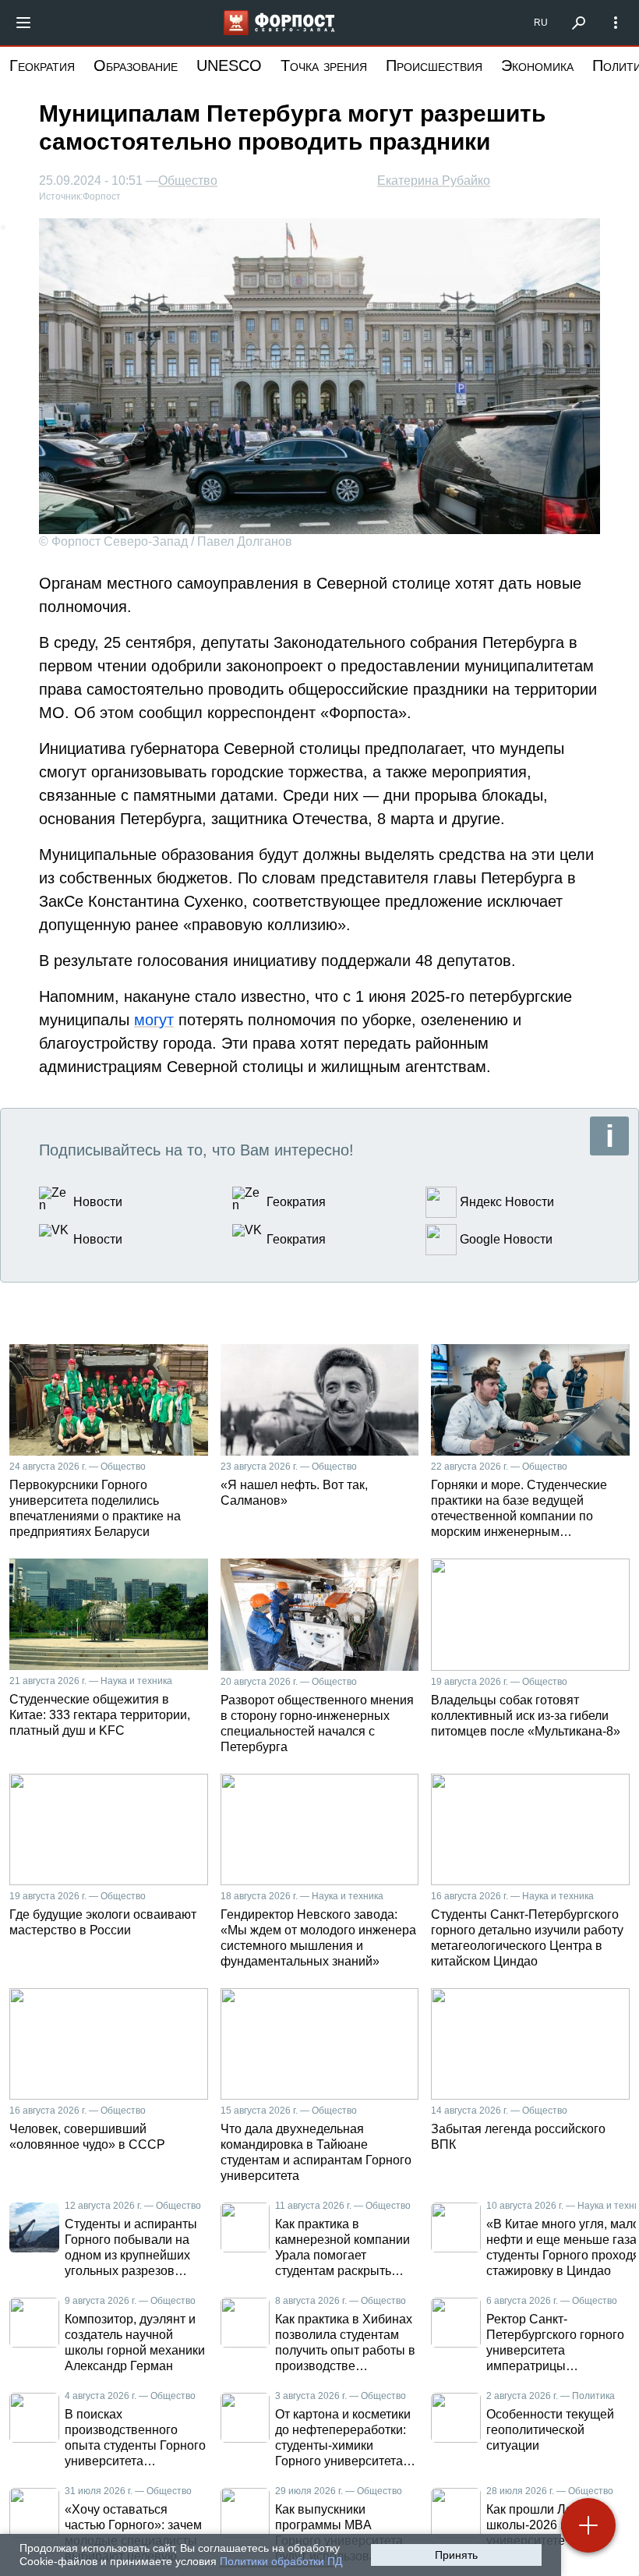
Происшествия (434, 65)
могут (154, 1020)
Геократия (42, 65)
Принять (456, 2555)
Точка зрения (324, 65)
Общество (188, 181)
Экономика (537, 65)
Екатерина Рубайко (434, 180)
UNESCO (229, 65)
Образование (136, 65)
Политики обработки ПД (281, 2561)
